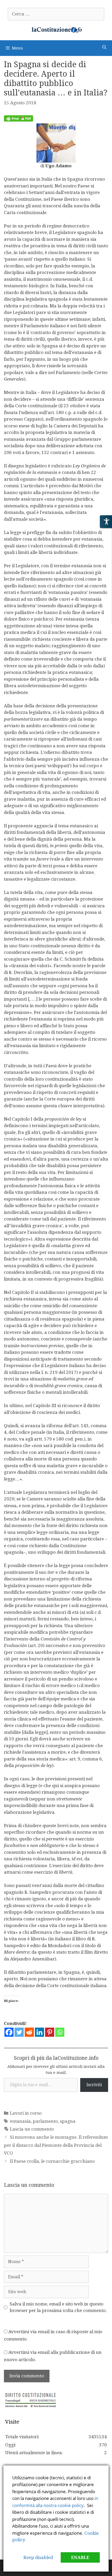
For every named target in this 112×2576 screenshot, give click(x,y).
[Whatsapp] (60, 2032)
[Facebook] (9, 2032)
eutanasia (20, 2121)
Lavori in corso (26, 2113)
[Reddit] (29, 2032)
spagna (68, 2121)
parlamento (45, 2121)
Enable (80, 2557)
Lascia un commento (32, 2129)
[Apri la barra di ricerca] (104, 47)
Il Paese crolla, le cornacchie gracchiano (52, 2161)
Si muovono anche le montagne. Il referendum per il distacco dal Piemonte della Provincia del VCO (56, 2145)
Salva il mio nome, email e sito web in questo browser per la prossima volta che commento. (58, 2307)
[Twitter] (19, 2032)
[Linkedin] (39, 2032)
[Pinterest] (50, 2032)
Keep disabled (38, 2557)
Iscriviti (94, 2085)
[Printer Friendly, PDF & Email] (18, 120)
